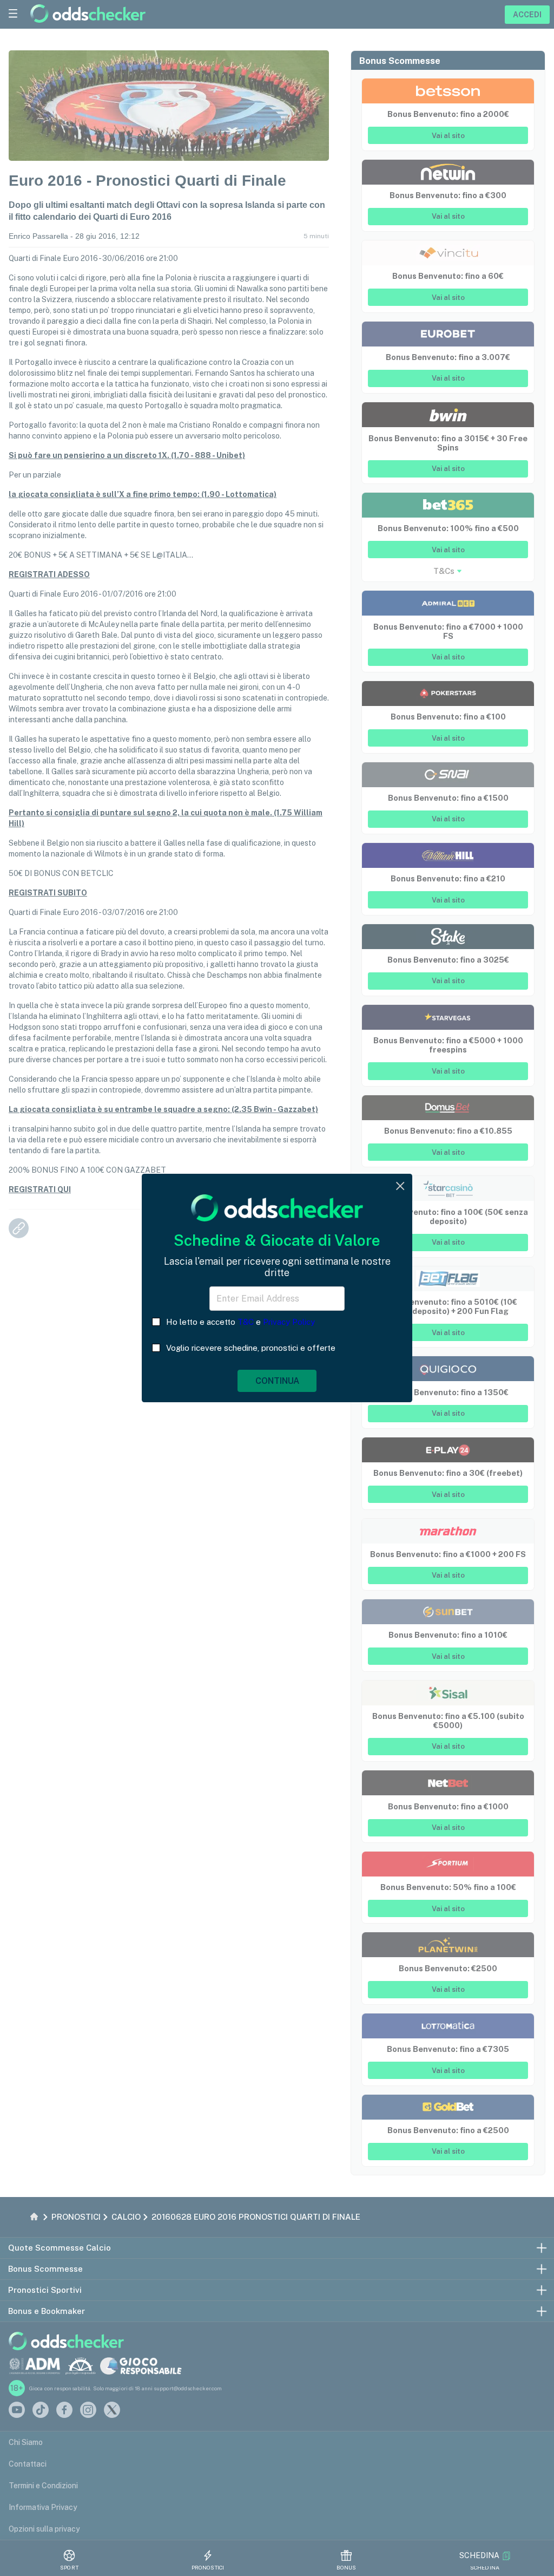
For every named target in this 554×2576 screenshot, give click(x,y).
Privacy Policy (289, 1322)
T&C (246, 1322)
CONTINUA (277, 1381)
